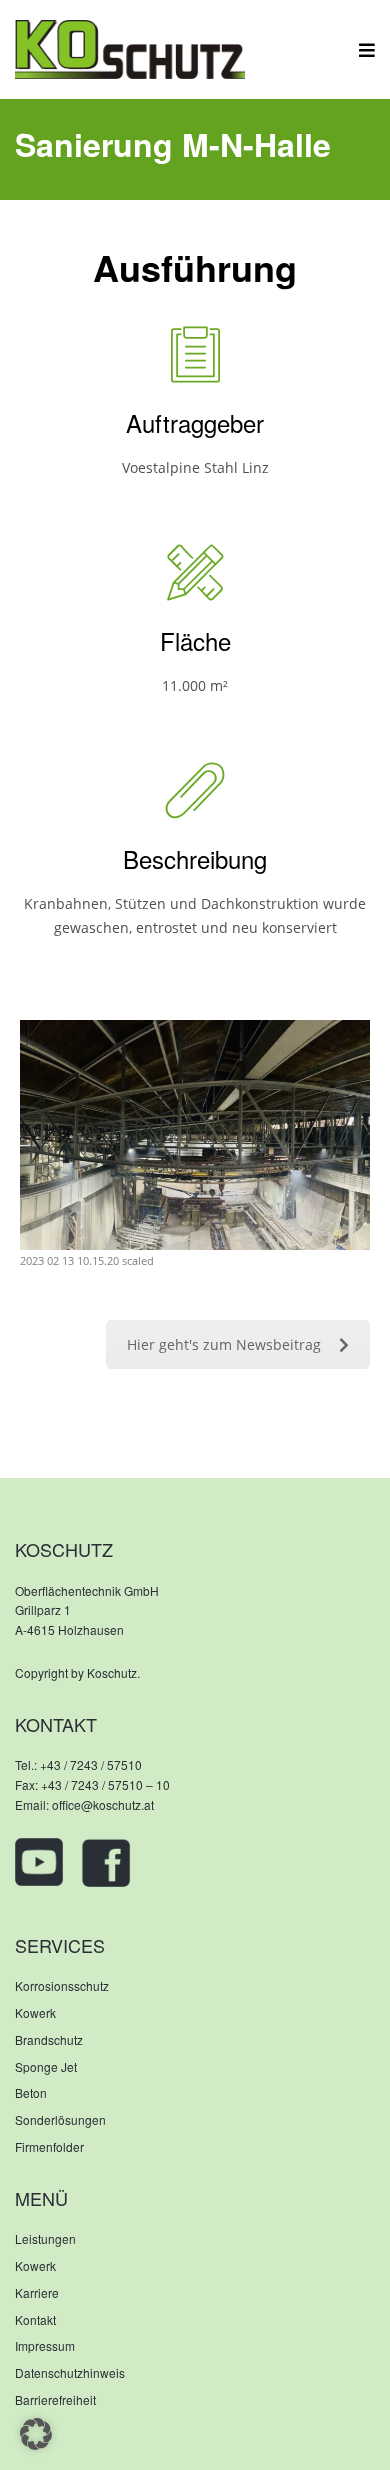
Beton (31, 2092)
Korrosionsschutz (62, 1985)
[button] (36, 2434)
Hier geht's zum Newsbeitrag (224, 1344)
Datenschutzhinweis (70, 2372)
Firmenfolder (49, 2146)
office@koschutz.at (103, 1804)
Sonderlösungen (60, 2119)
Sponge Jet (46, 2066)
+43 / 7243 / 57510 (91, 1764)
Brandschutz (49, 2039)
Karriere (37, 2292)
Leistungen (45, 2238)
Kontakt (35, 2319)
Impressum (45, 2345)
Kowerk (35, 2012)
